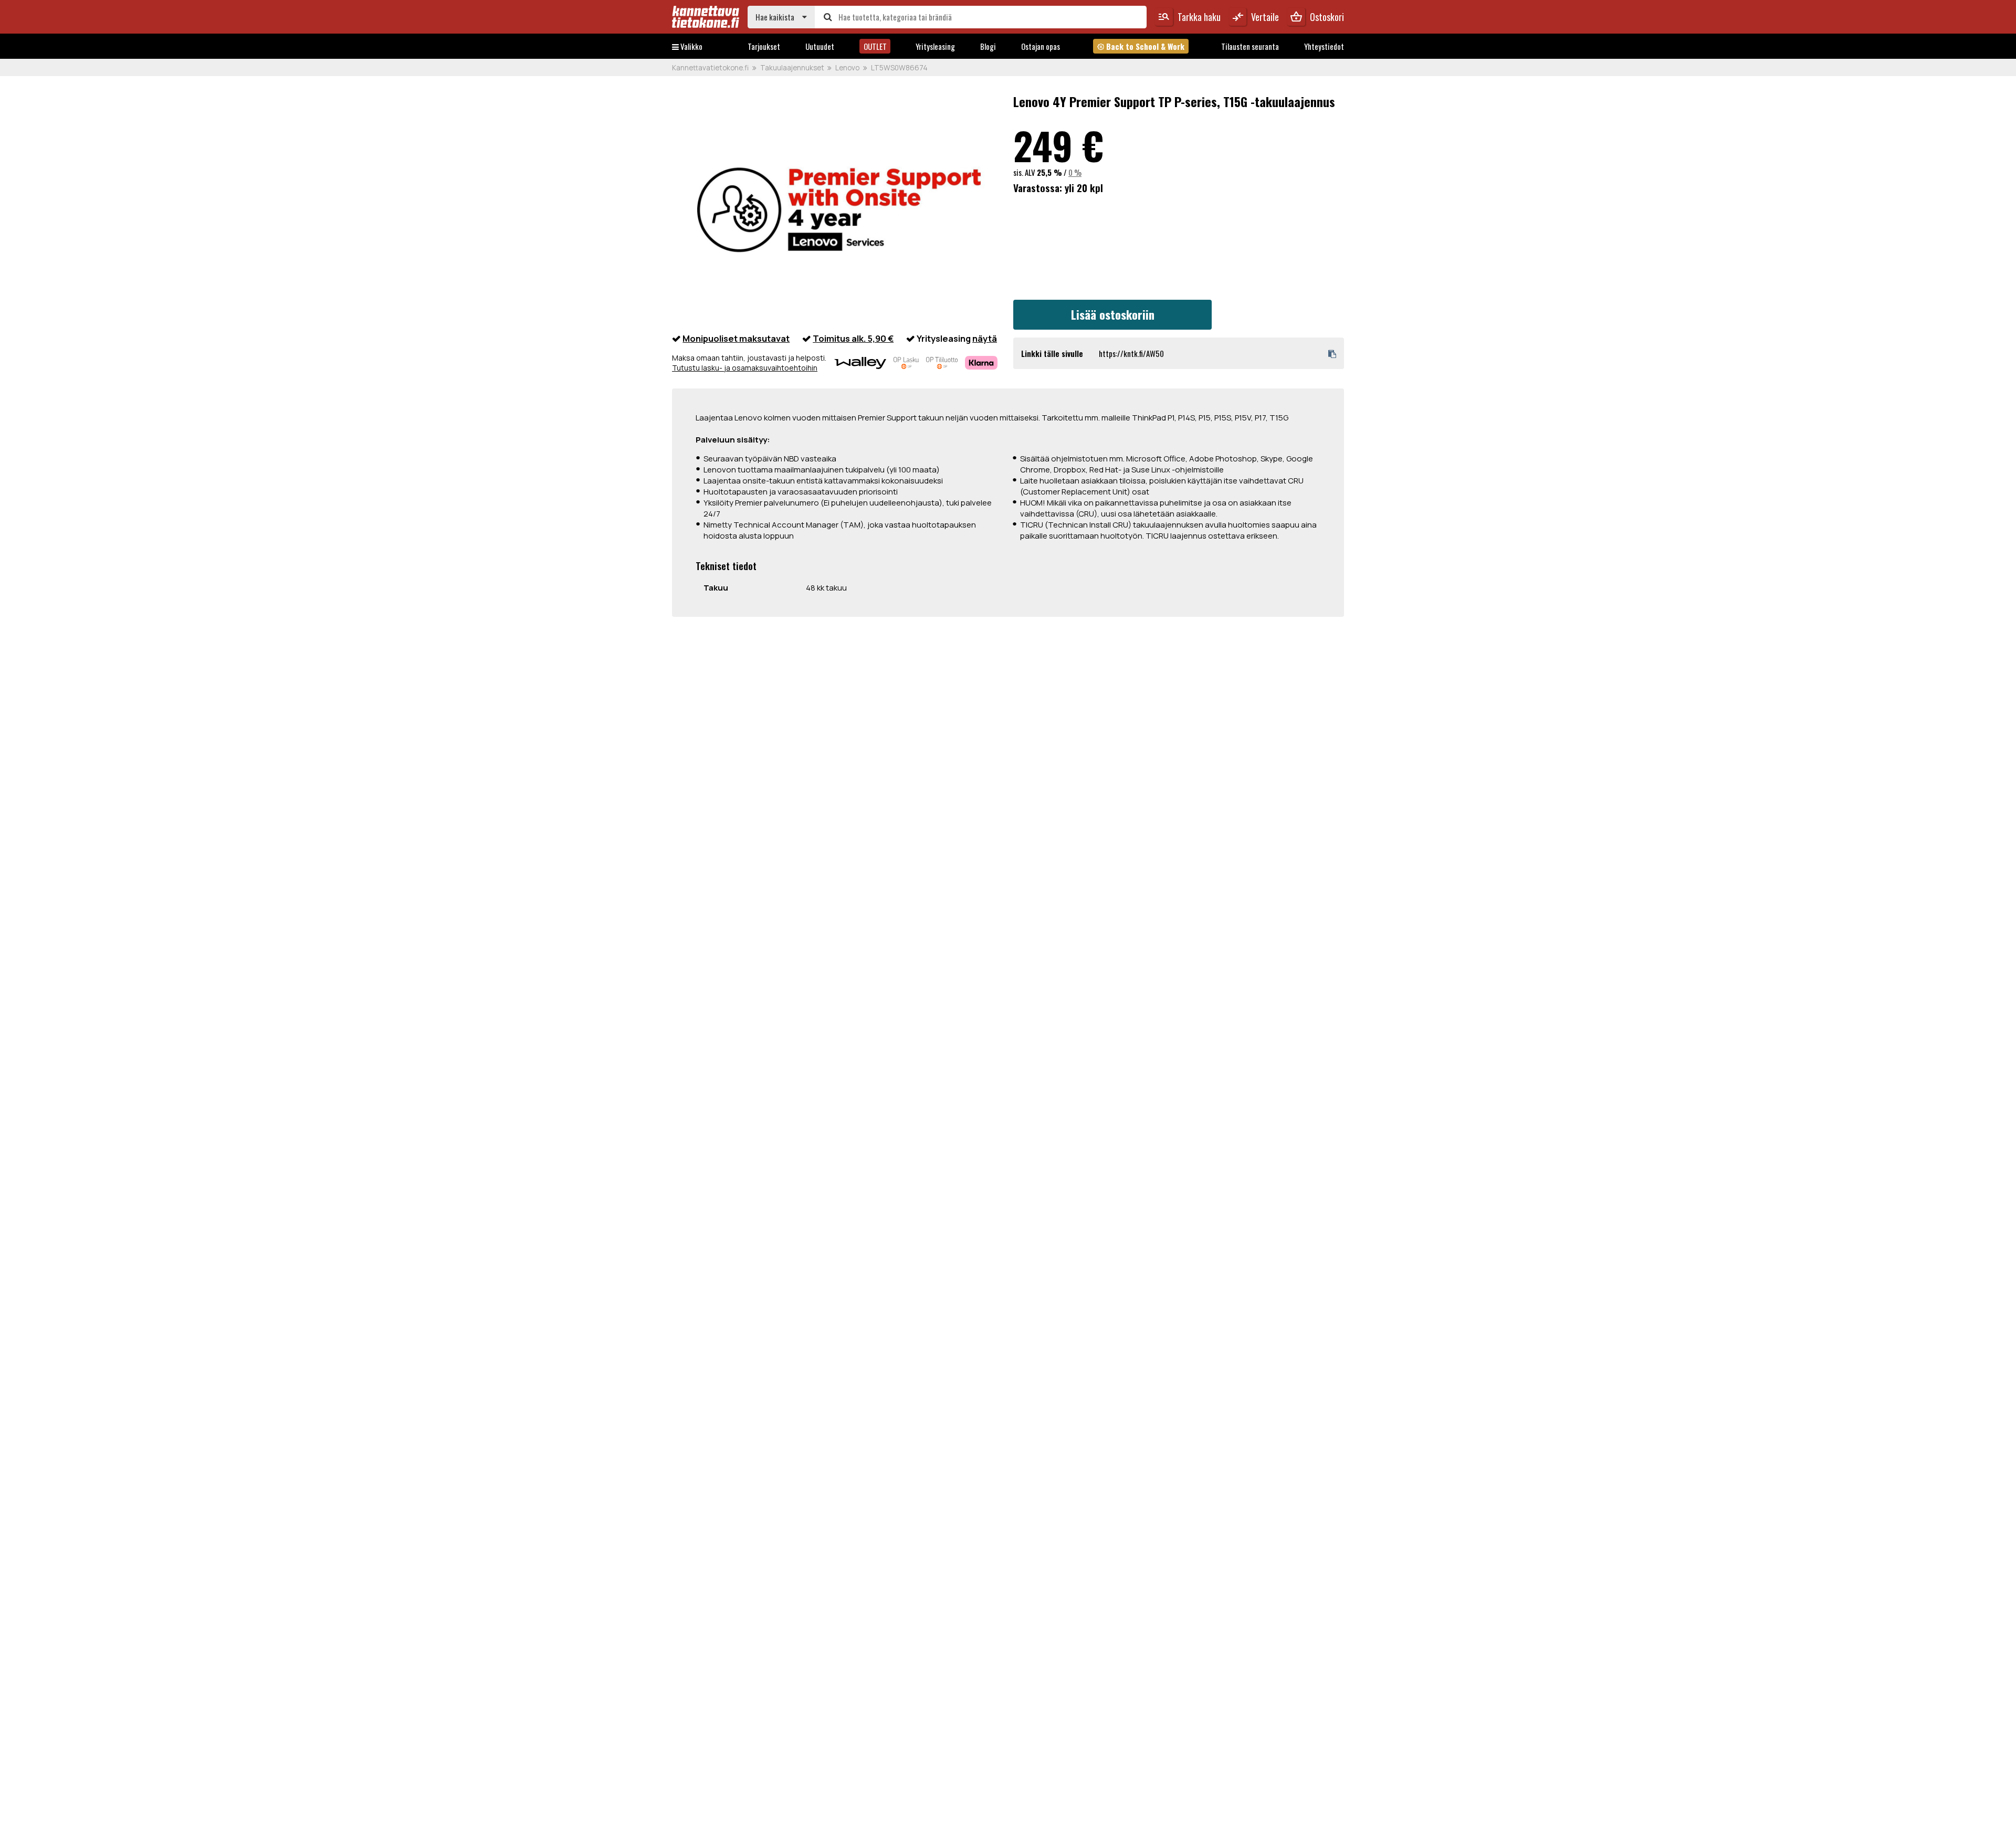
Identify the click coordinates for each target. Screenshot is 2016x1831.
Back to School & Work (1141, 46)
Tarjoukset (764, 46)
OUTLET (875, 46)
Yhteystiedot (1324, 46)
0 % (1075, 172)
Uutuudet (820, 46)
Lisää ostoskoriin (1113, 314)
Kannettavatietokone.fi (710, 68)
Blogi (988, 46)
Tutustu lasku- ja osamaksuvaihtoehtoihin (745, 368)
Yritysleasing (935, 46)
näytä (985, 338)
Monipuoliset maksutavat (736, 338)
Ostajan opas (1041, 46)
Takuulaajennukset (792, 68)
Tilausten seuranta (1250, 46)
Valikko (691, 46)
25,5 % (1049, 172)
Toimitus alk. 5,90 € (853, 338)
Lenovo (847, 68)
